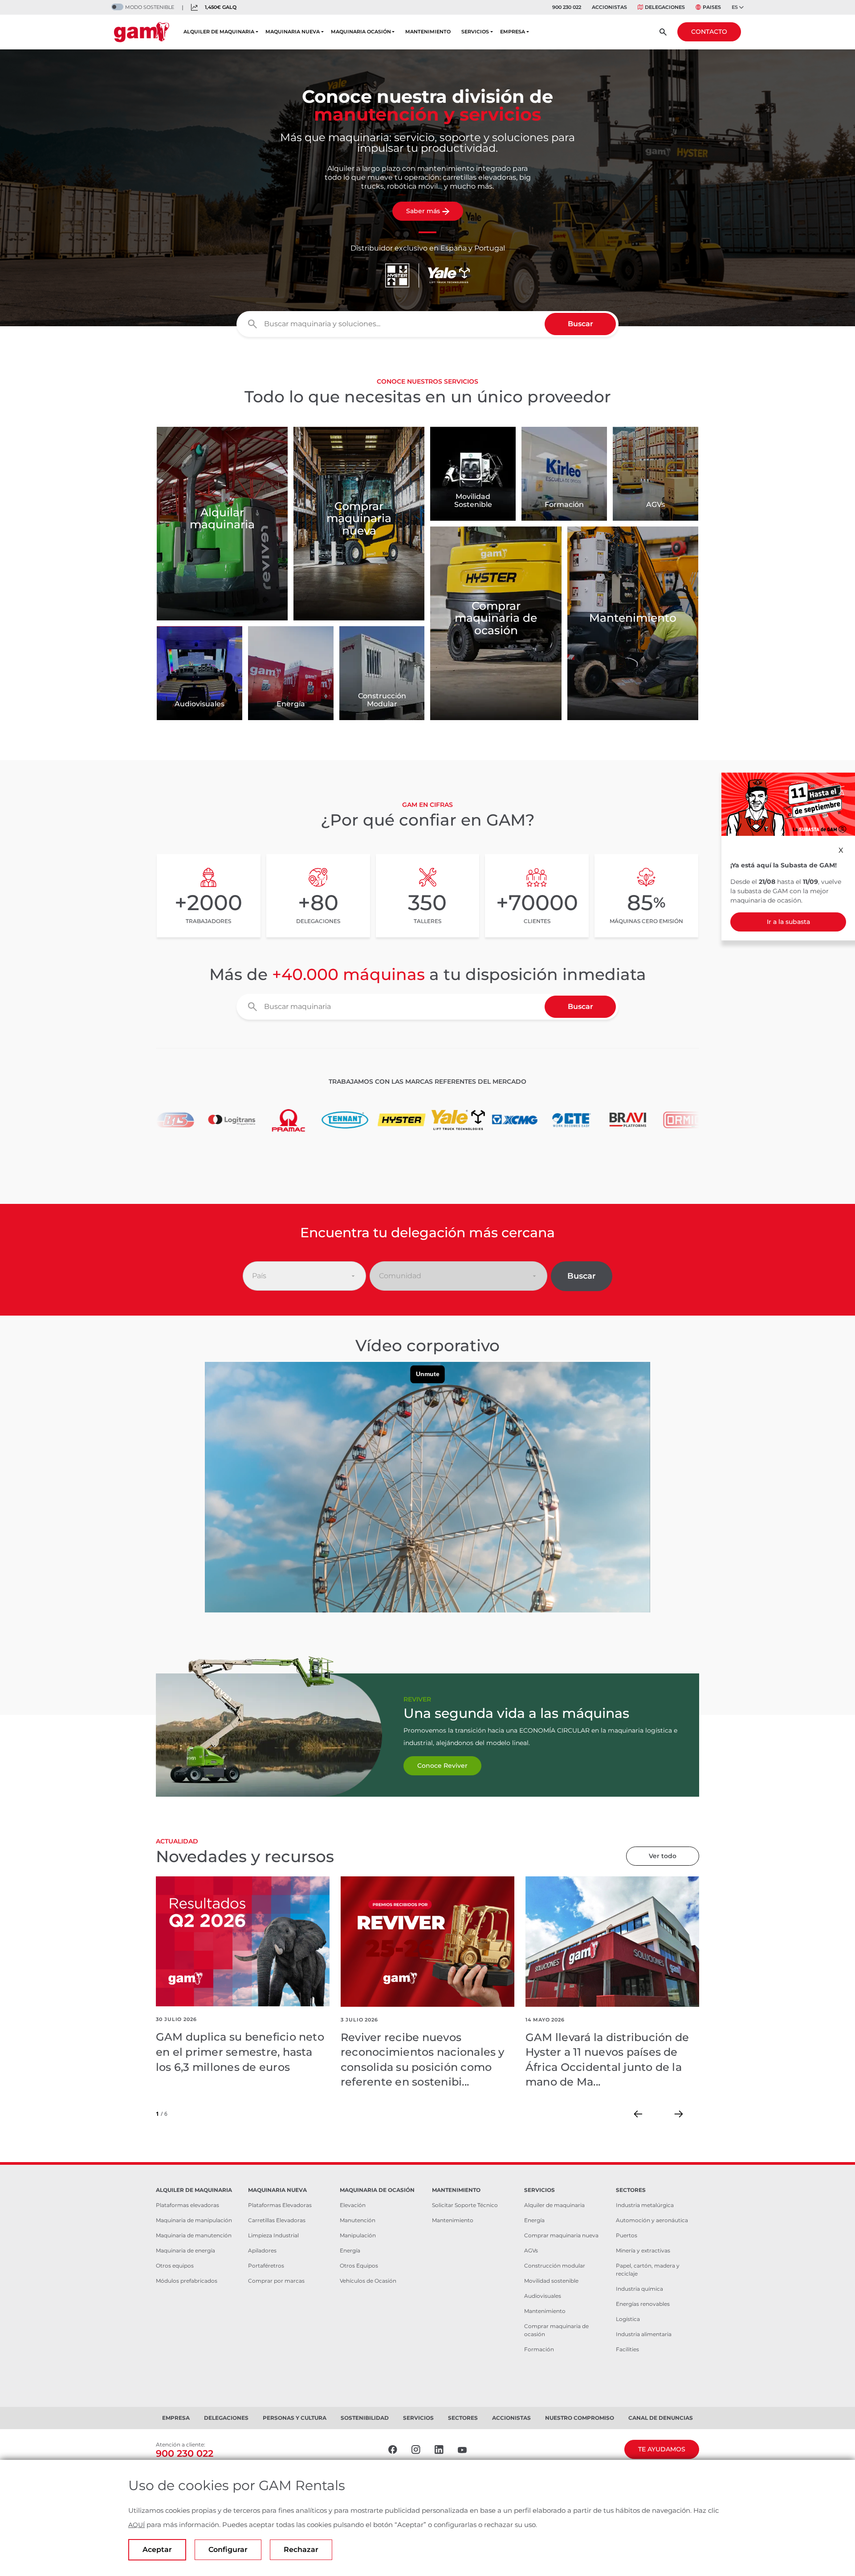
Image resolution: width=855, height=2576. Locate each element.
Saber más (423, 211)
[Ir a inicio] (142, 32)
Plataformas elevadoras (187, 2205)
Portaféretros (266, 2266)
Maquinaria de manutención (194, 2235)
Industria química (639, 2289)
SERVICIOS (475, 32)
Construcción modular (555, 2266)
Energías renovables (643, 2304)
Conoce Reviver (442, 1766)
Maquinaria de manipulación (194, 2220)
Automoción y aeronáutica (652, 2220)
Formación (539, 2349)
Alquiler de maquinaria (554, 2205)
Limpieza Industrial (273, 2235)
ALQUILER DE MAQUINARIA (219, 32)
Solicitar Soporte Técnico (465, 2205)
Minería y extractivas (643, 2250)
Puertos (627, 2235)
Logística (628, 2319)
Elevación (353, 2205)
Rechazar (301, 2550)
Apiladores (262, 2250)
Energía (350, 2250)
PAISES (712, 7)
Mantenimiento (453, 2220)
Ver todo (663, 1856)
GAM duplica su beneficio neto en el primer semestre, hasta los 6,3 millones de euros (240, 2052)
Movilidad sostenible (551, 2281)
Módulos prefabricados (187, 2281)
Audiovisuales (543, 2296)
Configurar (228, 2550)
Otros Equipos (359, 2266)
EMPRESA (513, 32)
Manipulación (358, 2235)
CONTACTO (709, 32)
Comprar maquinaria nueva (561, 2235)
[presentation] (638, 2114)
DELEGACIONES (665, 7)
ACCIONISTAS (609, 7)
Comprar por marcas (276, 2281)
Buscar (580, 324)
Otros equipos (175, 2266)
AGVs (531, 2250)
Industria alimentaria (644, 2334)
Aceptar (157, 2550)
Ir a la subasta (788, 922)
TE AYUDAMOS (662, 2449)
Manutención (358, 2220)
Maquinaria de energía (185, 2250)
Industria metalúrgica (645, 2205)
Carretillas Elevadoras (277, 2220)
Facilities (627, 2349)
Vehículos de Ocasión (368, 2281)
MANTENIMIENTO (428, 32)
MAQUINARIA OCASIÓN (361, 32)
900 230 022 (567, 7)
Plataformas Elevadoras (280, 2205)
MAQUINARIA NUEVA (293, 32)
